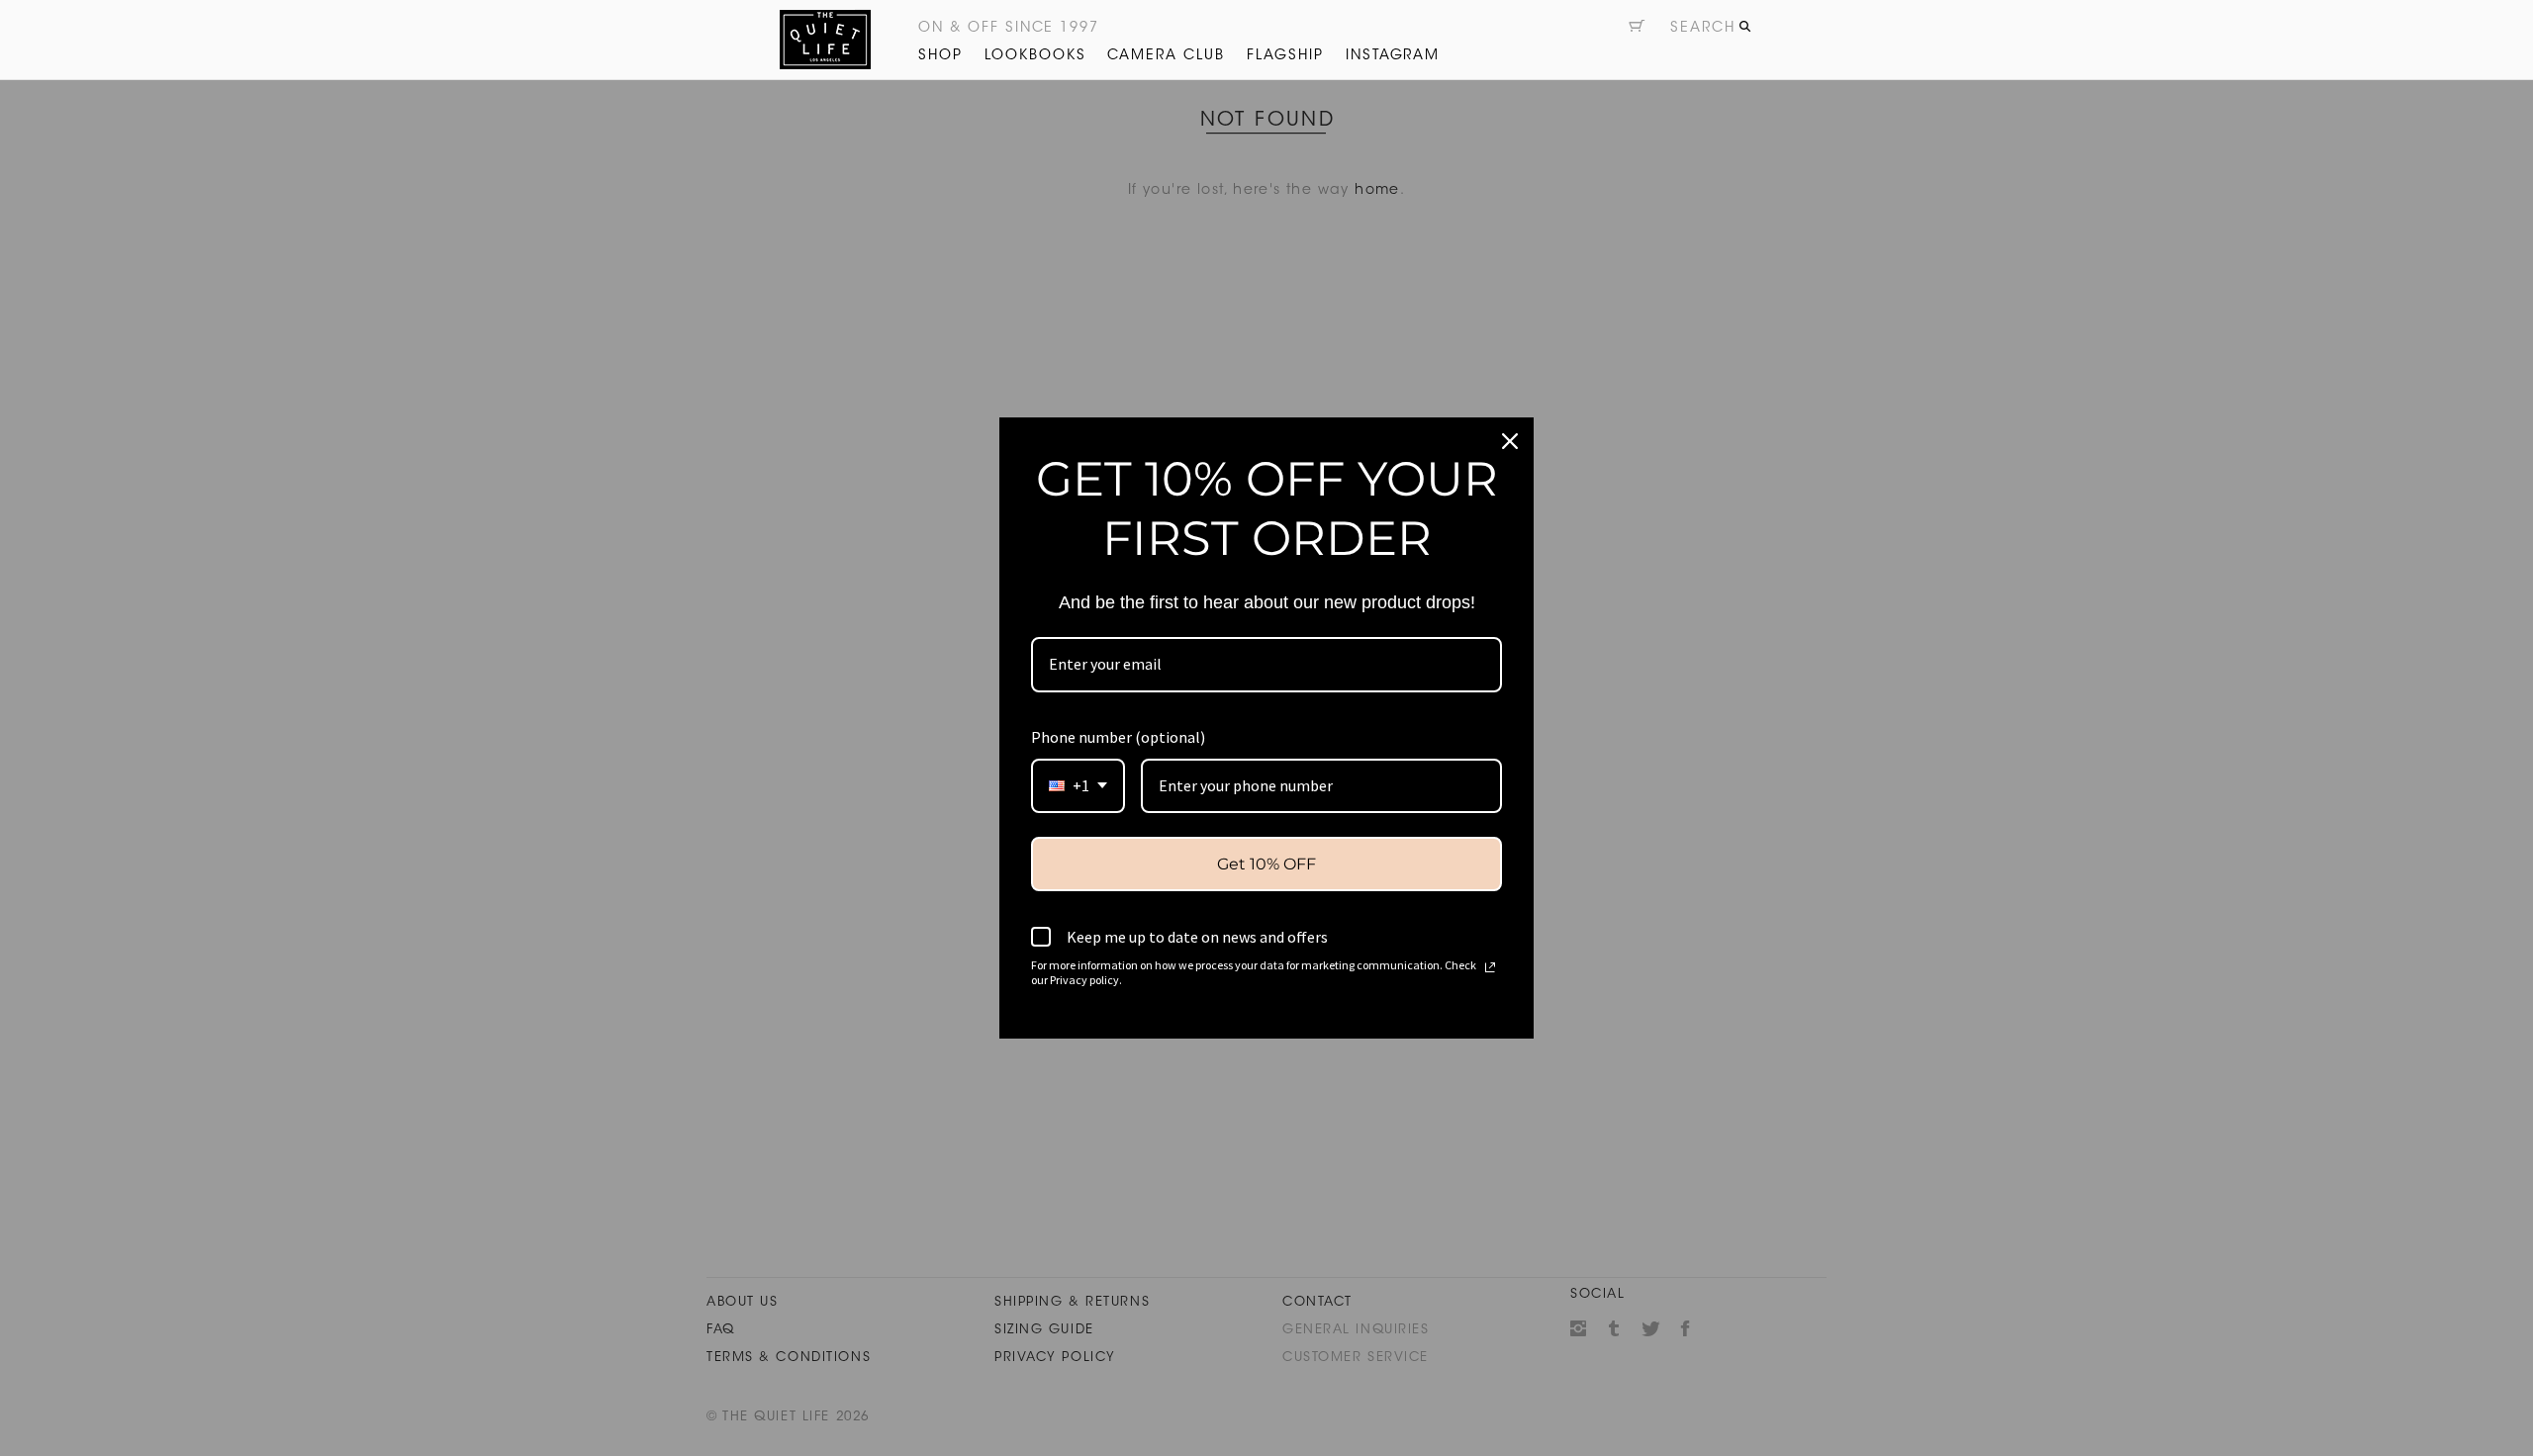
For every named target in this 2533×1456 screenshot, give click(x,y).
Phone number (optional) (1118, 737)
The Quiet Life (825, 40)
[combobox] (1078, 786)
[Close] (1510, 441)
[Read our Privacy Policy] (1490, 967)
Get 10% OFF (1266, 864)
